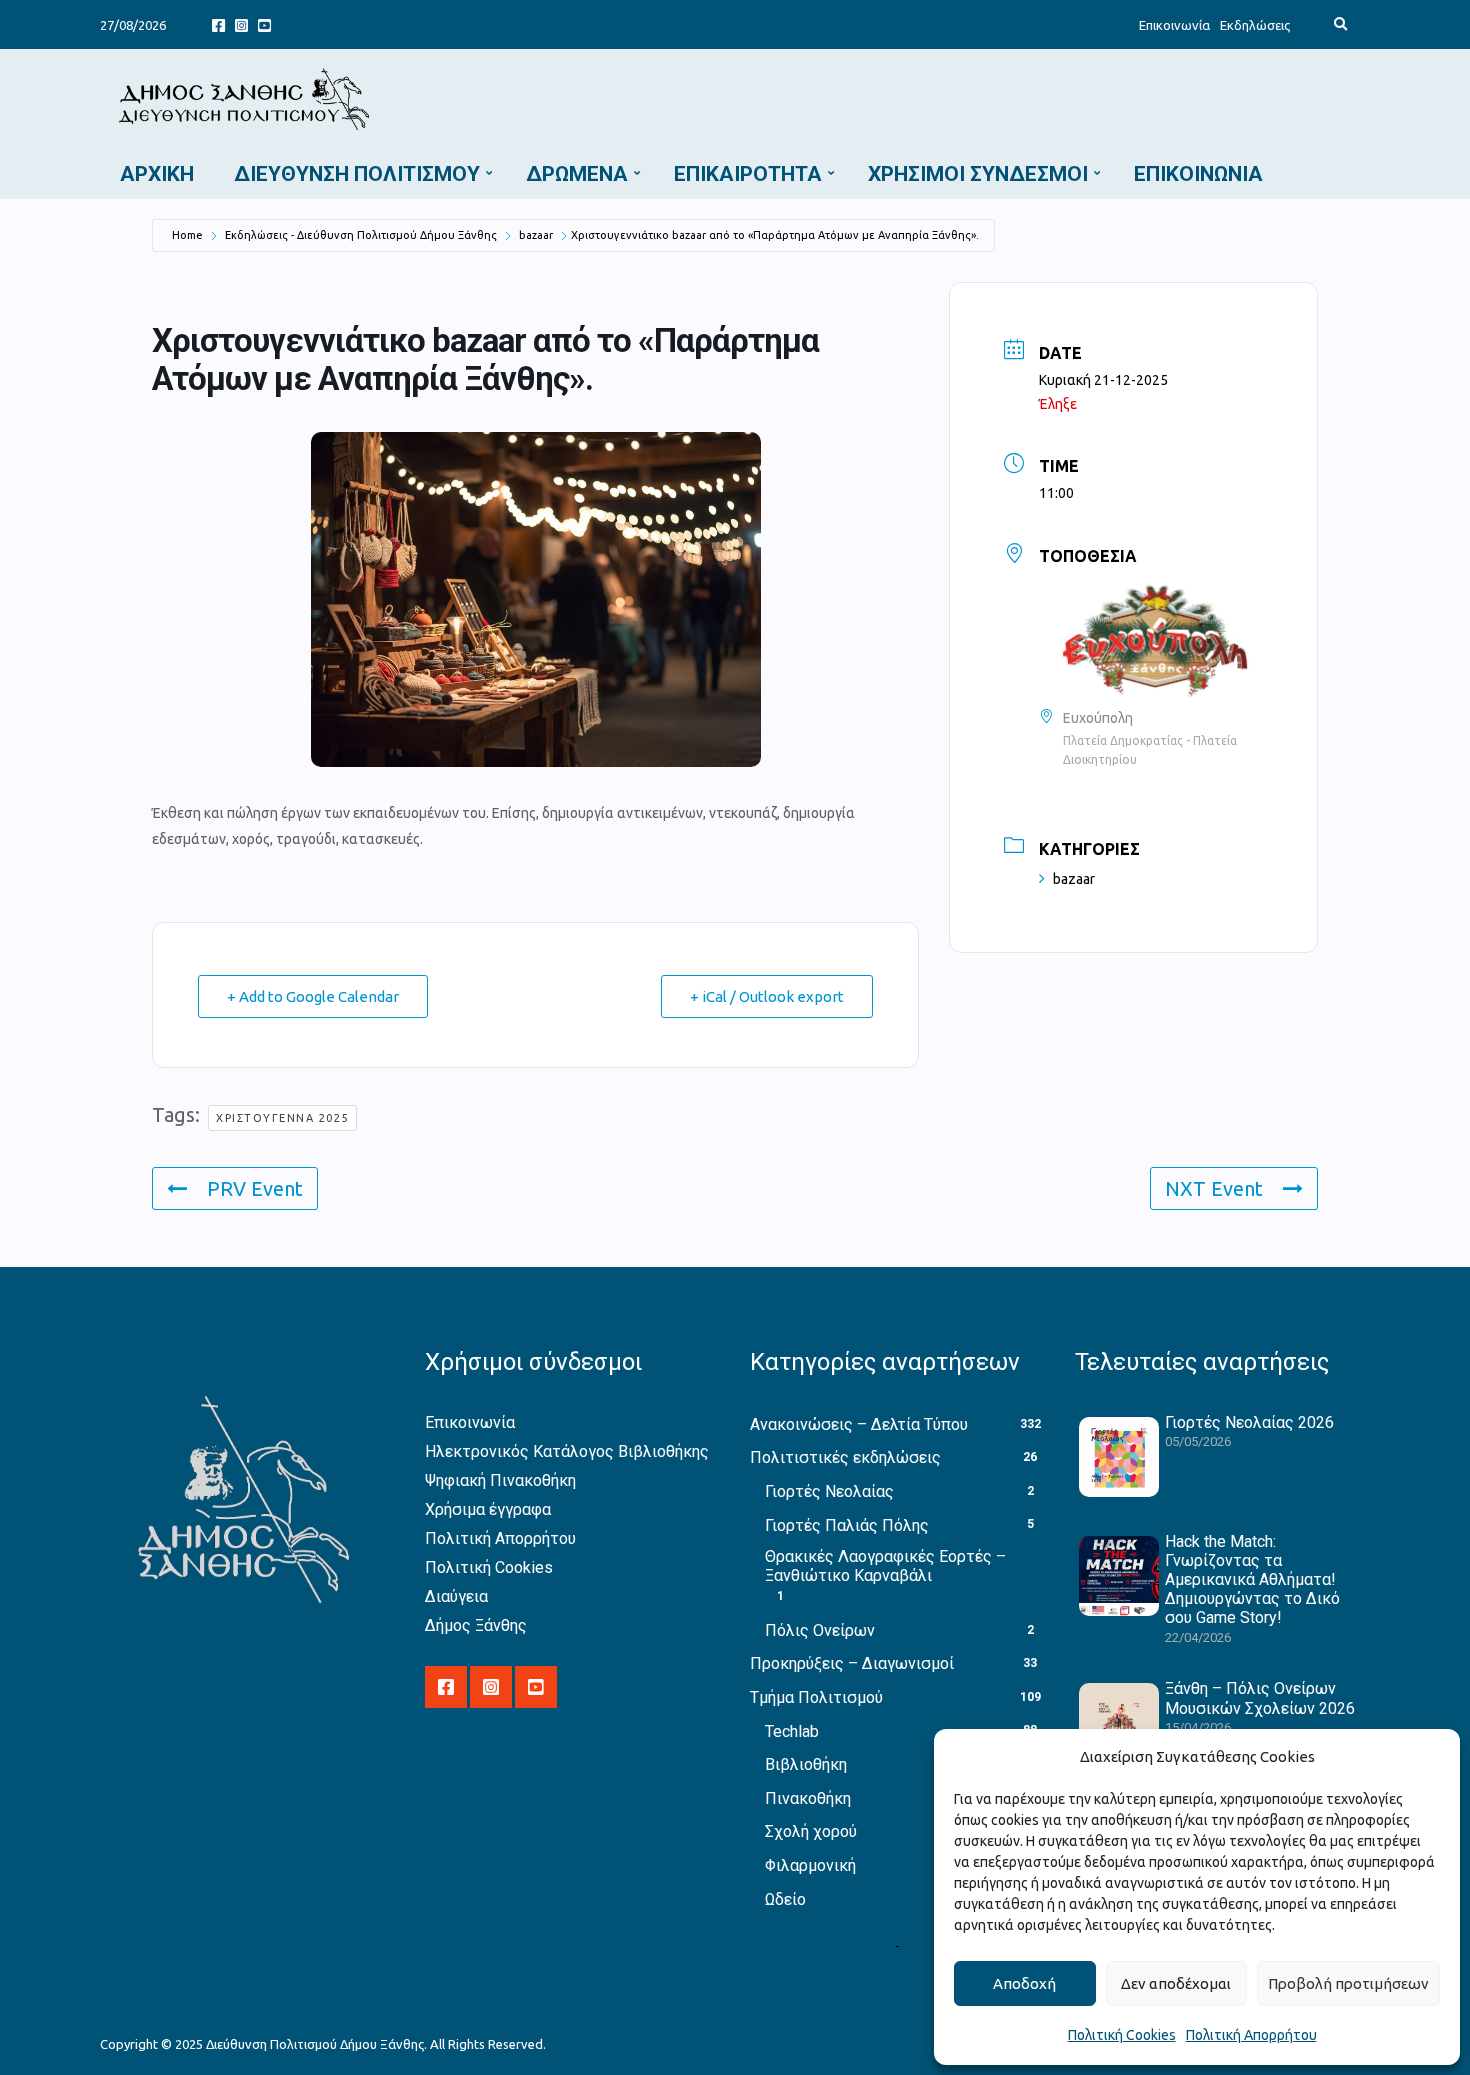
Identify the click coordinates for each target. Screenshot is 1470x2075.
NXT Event (1214, 1188)
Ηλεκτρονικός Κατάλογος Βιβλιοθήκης (567, 1451)
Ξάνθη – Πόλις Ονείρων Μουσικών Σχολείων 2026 (1260, 1698)
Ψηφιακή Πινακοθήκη (500, 1480)
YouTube (264, 24)
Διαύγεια (456, 1596)
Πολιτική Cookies (1122, 2035)
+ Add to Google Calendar (313, 996)
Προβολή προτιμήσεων (1348, 1983)
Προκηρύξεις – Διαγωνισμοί (852, 1663)
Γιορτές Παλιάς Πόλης (847, 1525)
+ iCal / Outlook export (767, 996)
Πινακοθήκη (808, 1798)
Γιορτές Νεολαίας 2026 (1249, 1422)
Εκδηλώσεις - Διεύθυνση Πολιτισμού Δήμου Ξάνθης (361, 235)
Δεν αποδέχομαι (1176, 1983)
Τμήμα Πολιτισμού (816, 1697)
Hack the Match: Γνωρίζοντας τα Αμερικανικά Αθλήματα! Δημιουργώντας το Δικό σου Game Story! (1252, 1580)
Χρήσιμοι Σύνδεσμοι (978, 174)
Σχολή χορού (811, 1831)
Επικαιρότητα (748, 174)
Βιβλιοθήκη (806, 1764)
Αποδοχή (1024, 1983)
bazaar (536, 235)
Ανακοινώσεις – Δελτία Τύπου (859, 1424)
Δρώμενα (577, 174)
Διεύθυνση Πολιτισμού (357, 174)
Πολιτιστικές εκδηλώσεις (845, 1457)
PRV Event (255, 1188)
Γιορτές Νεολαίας (829, 1491)
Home (187, 235)
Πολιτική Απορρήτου (1251, 2035)
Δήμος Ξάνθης (476, 1625)
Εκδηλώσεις (1255, 25)
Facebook (218, 24)
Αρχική (157, 174)
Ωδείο (785, 1899)
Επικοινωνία (1174, 25)
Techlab (792, 1731)
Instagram (241, 24)
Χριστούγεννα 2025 (282, 1118)
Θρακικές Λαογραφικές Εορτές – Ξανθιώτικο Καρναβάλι (885, 1566)
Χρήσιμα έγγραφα (488, 1509)
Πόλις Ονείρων (820, 1630)
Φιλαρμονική (810, 1865)
